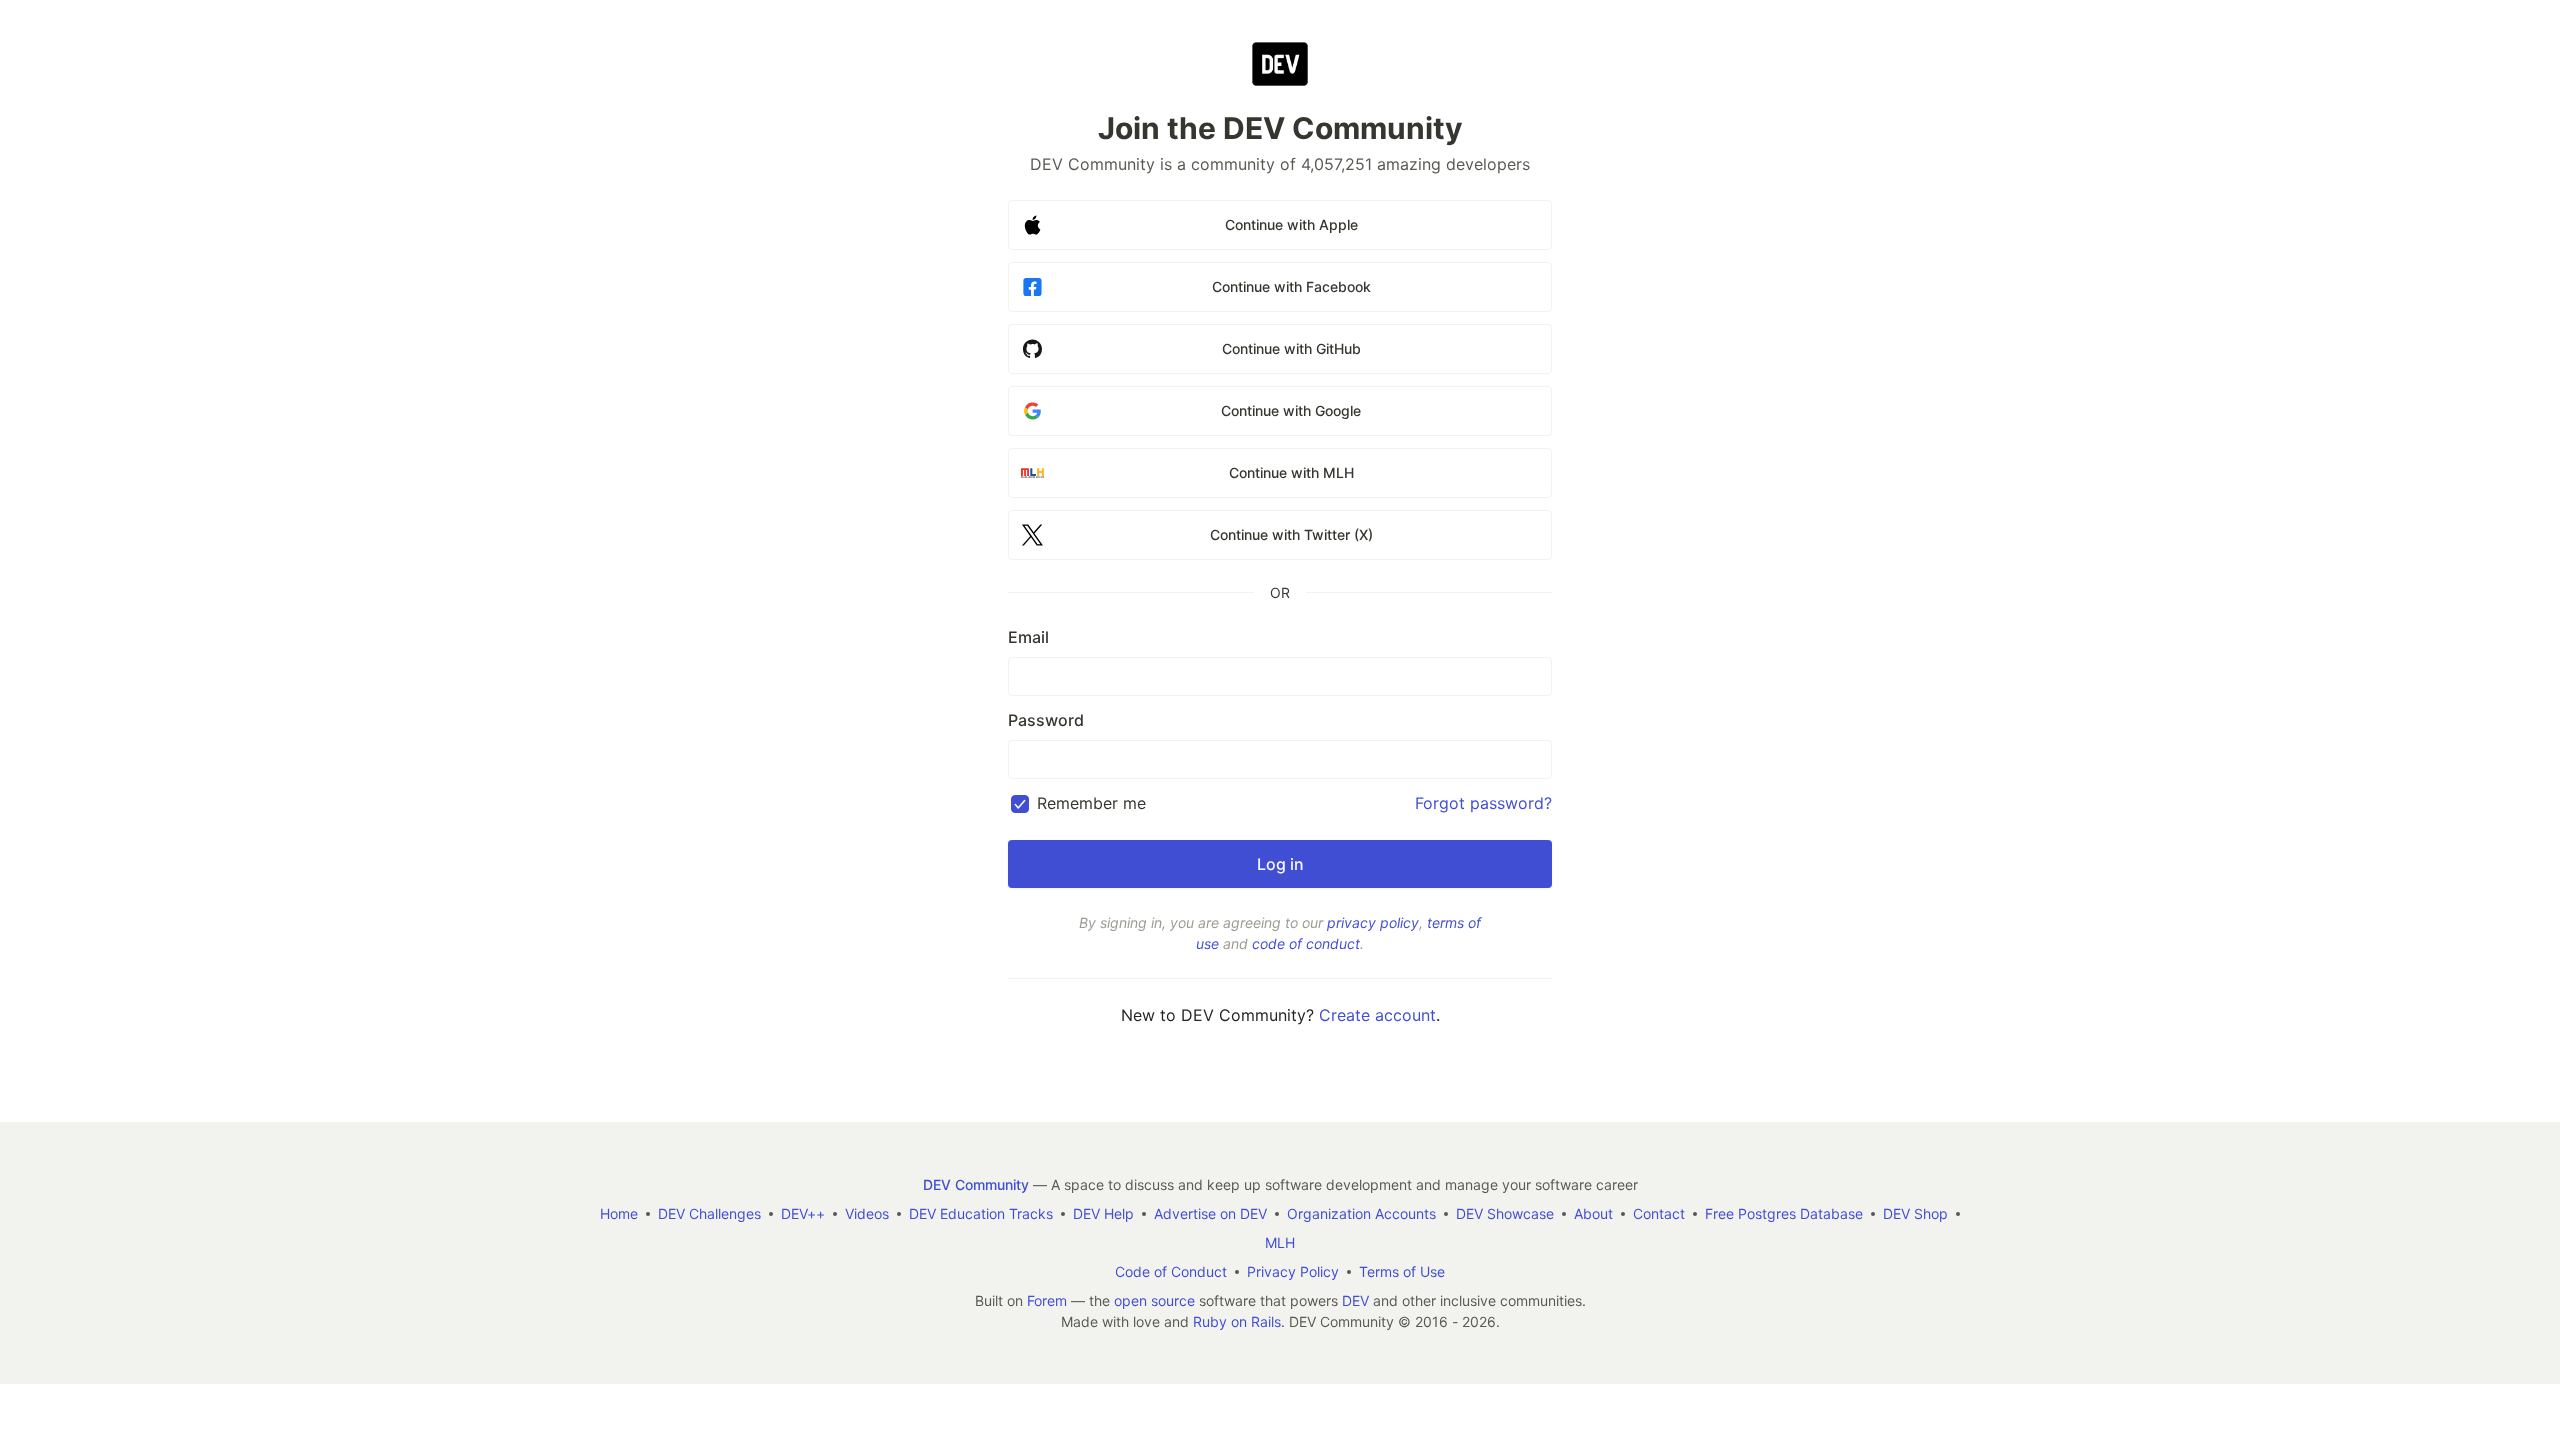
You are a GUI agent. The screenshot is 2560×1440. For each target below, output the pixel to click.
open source (1154, 1300)
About (1593, 1213)
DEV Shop (1915, 1213)
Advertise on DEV (1210, 1213)
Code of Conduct (1171, 1271)
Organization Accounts (1361, 1213)
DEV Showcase (1505, 1213)
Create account (1377, 1015)
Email (1028, 637)
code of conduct (1306, 943)
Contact (1659, 1213)
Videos (867, 1213)
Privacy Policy (1293, 1271)
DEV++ (803, 1213)
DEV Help (1103, 1213)
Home (619, 1213)
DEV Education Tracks (981, 1213)
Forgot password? (1483, 803)
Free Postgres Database (1784, 1213)
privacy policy (1373, 922)
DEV (1355, 1300)
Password (1046, 720)
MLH (1280, 1242)
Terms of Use (1402, 1271)
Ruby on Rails (1237, 1321)
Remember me (1091, 803)
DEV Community (976, 1184)
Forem (1047, 1300)
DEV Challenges (709, 1213)
